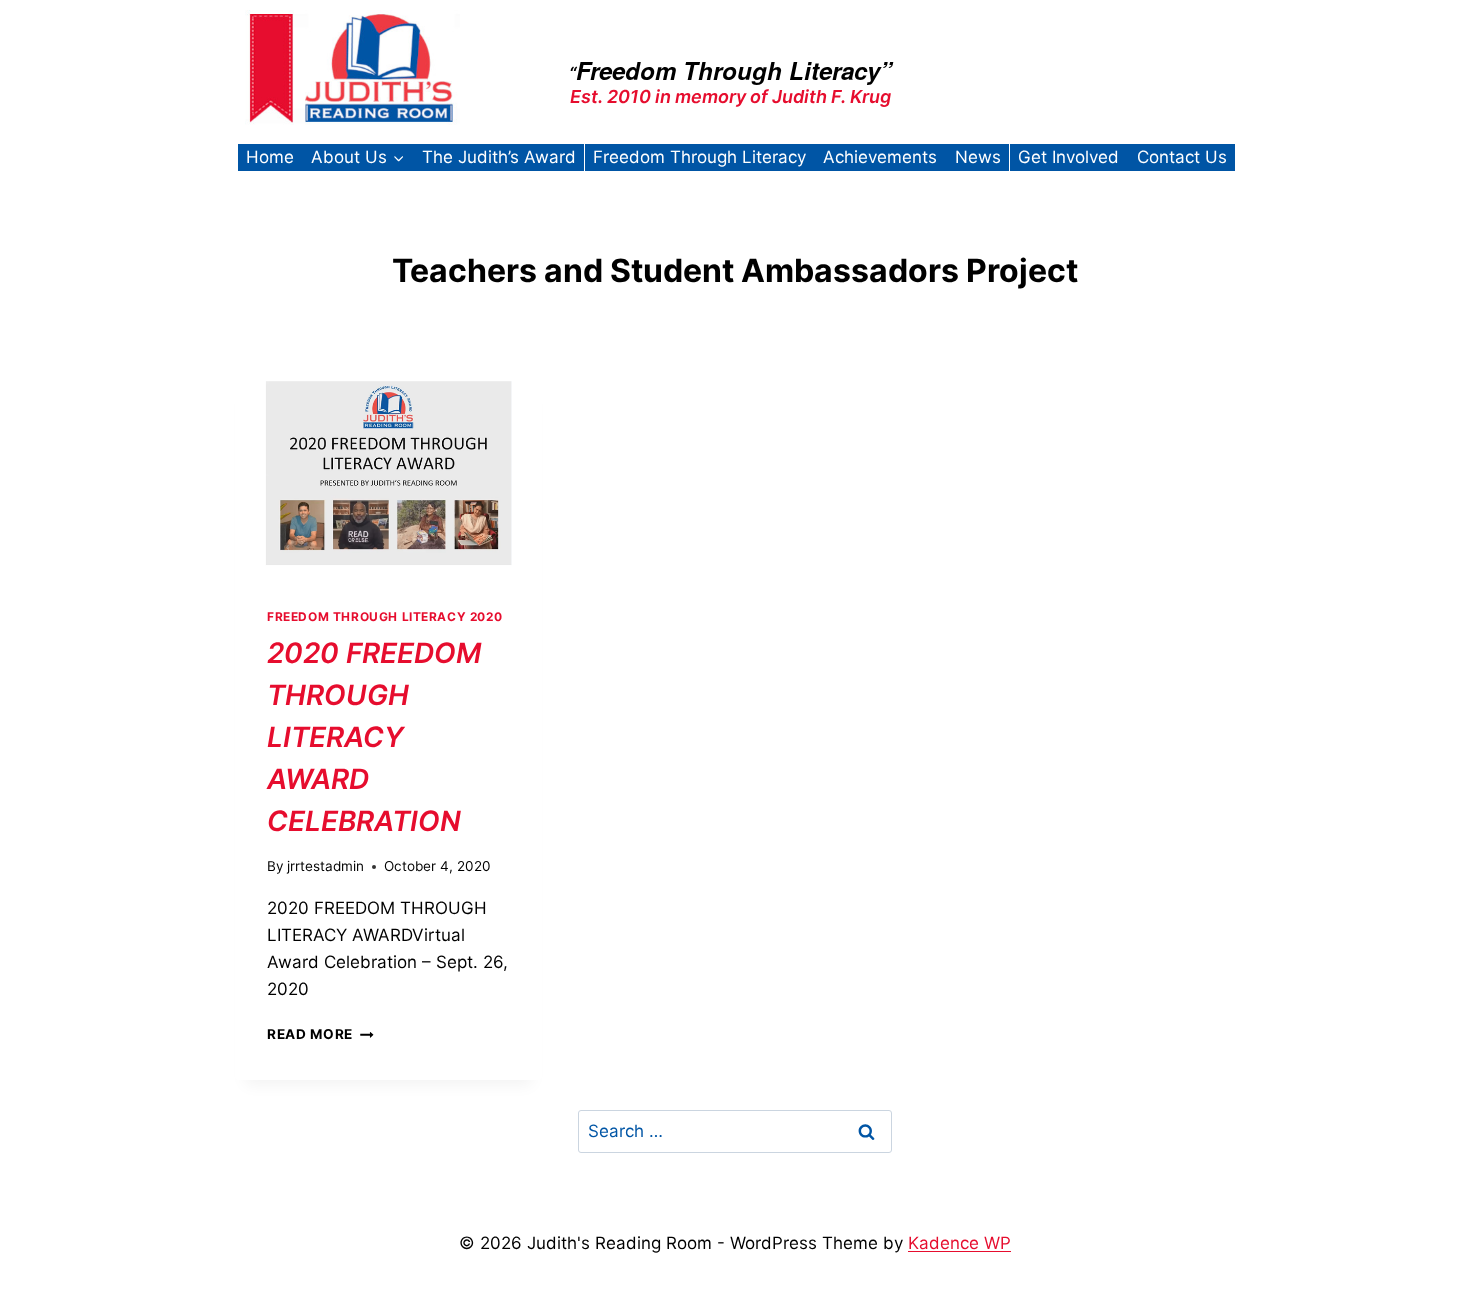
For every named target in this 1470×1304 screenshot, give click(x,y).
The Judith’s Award (499, 157)
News (978, 157)
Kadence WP (959, 1243)
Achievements (880, 157)
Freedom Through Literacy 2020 (384, 616)
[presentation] (388, 473)
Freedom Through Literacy (699, 157)
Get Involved (1068, 157)
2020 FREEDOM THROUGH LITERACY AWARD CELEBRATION (374, 737)
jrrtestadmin (325, 866)
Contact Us (1182, 157)
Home (270, 157)
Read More (320, 1034)
